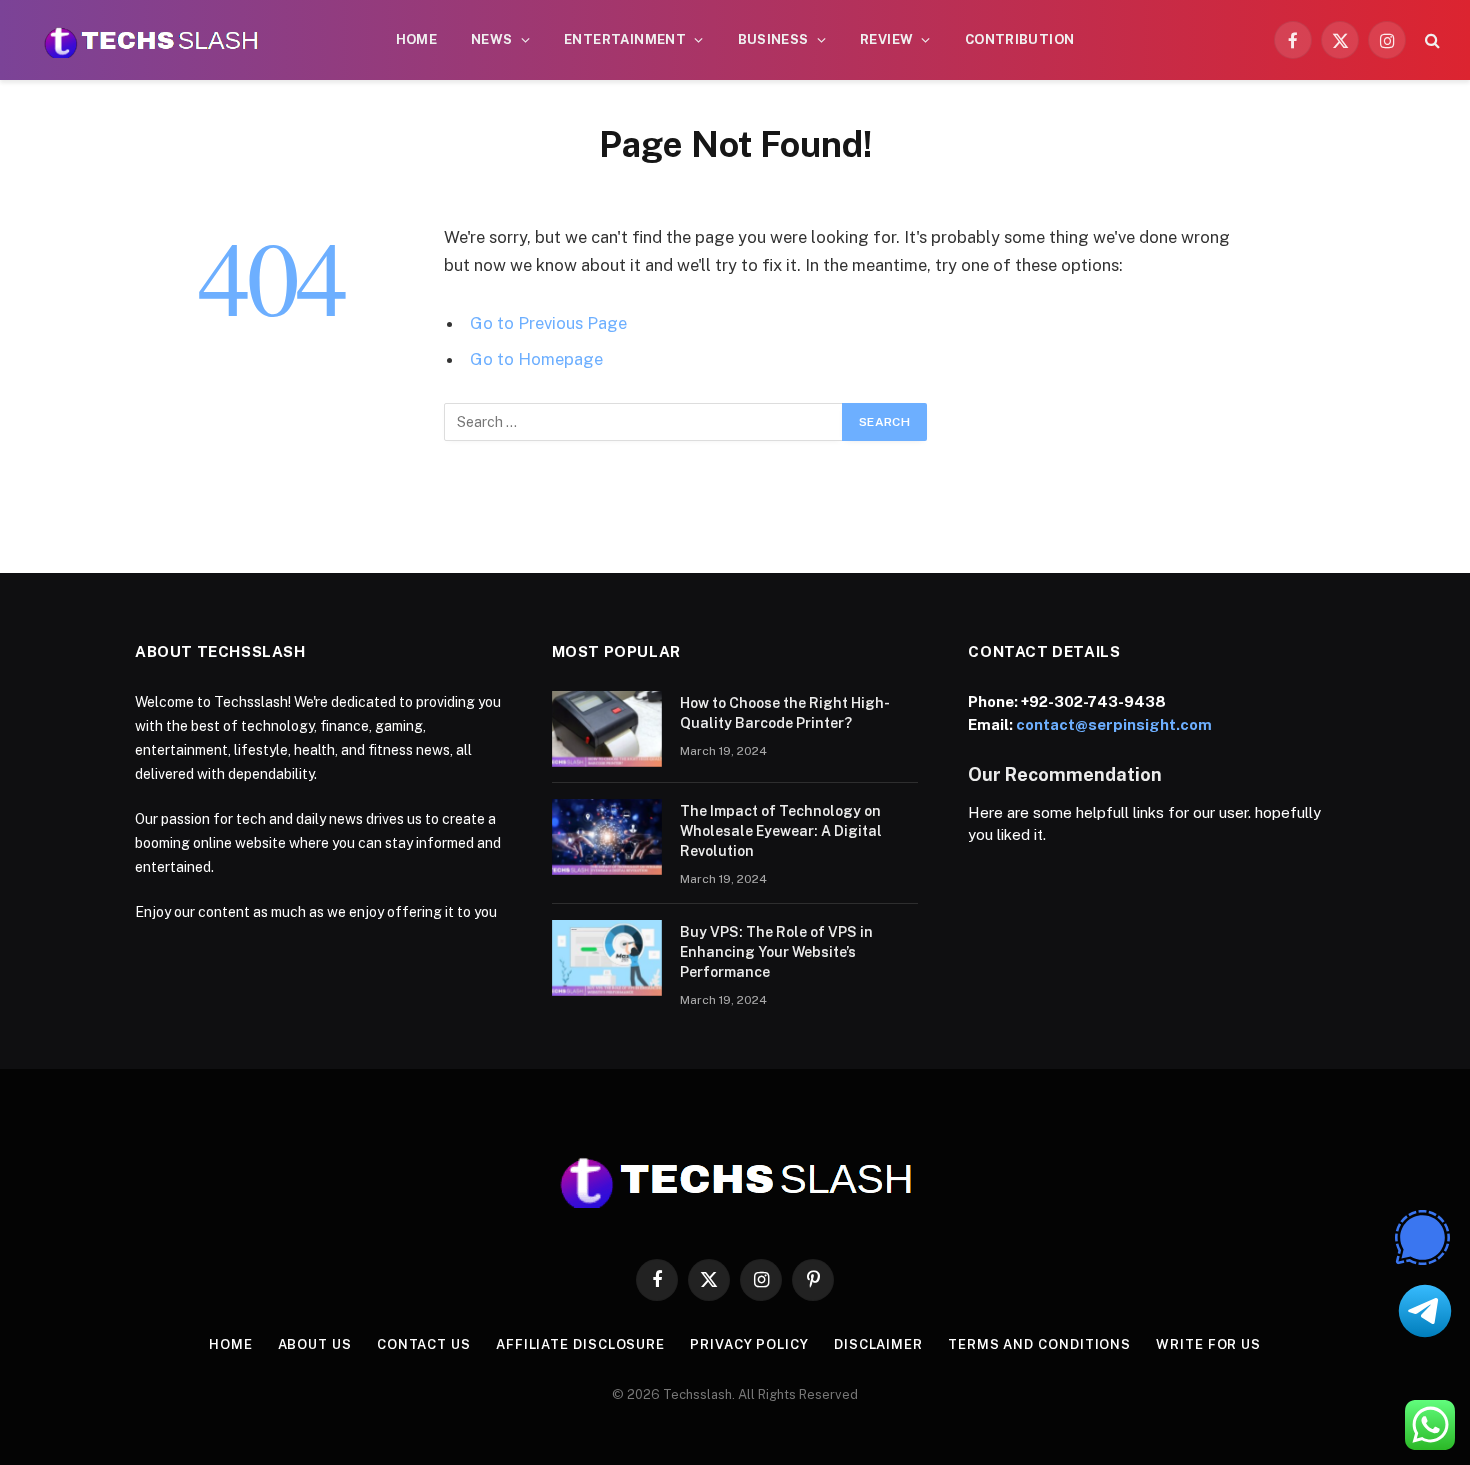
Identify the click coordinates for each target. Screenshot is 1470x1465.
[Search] (1430, 40)
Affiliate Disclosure (580, 1344)
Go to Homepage (536, 359)
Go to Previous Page (548, 323)
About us (315, 1344)
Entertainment (625, 39)
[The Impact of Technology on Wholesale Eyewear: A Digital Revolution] (607, 837)
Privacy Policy (749, 1344)
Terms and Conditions (1039, 1344)
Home (417, 39)
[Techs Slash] (151, 40)
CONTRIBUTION (1020, 39)
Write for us (1208, 1344)
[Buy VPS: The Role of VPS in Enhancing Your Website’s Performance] (607, 958)
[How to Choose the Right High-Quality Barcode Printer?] (607, 729)
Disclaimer (878, 1344)
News (492, 39)
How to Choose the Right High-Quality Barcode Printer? (785, 713)
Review (886, 39)
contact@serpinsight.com (1114, 724)
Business (773, 39)
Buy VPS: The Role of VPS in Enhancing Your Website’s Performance (776, 952)
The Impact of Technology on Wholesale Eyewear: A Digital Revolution (781, 831)
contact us (424, 1344)
